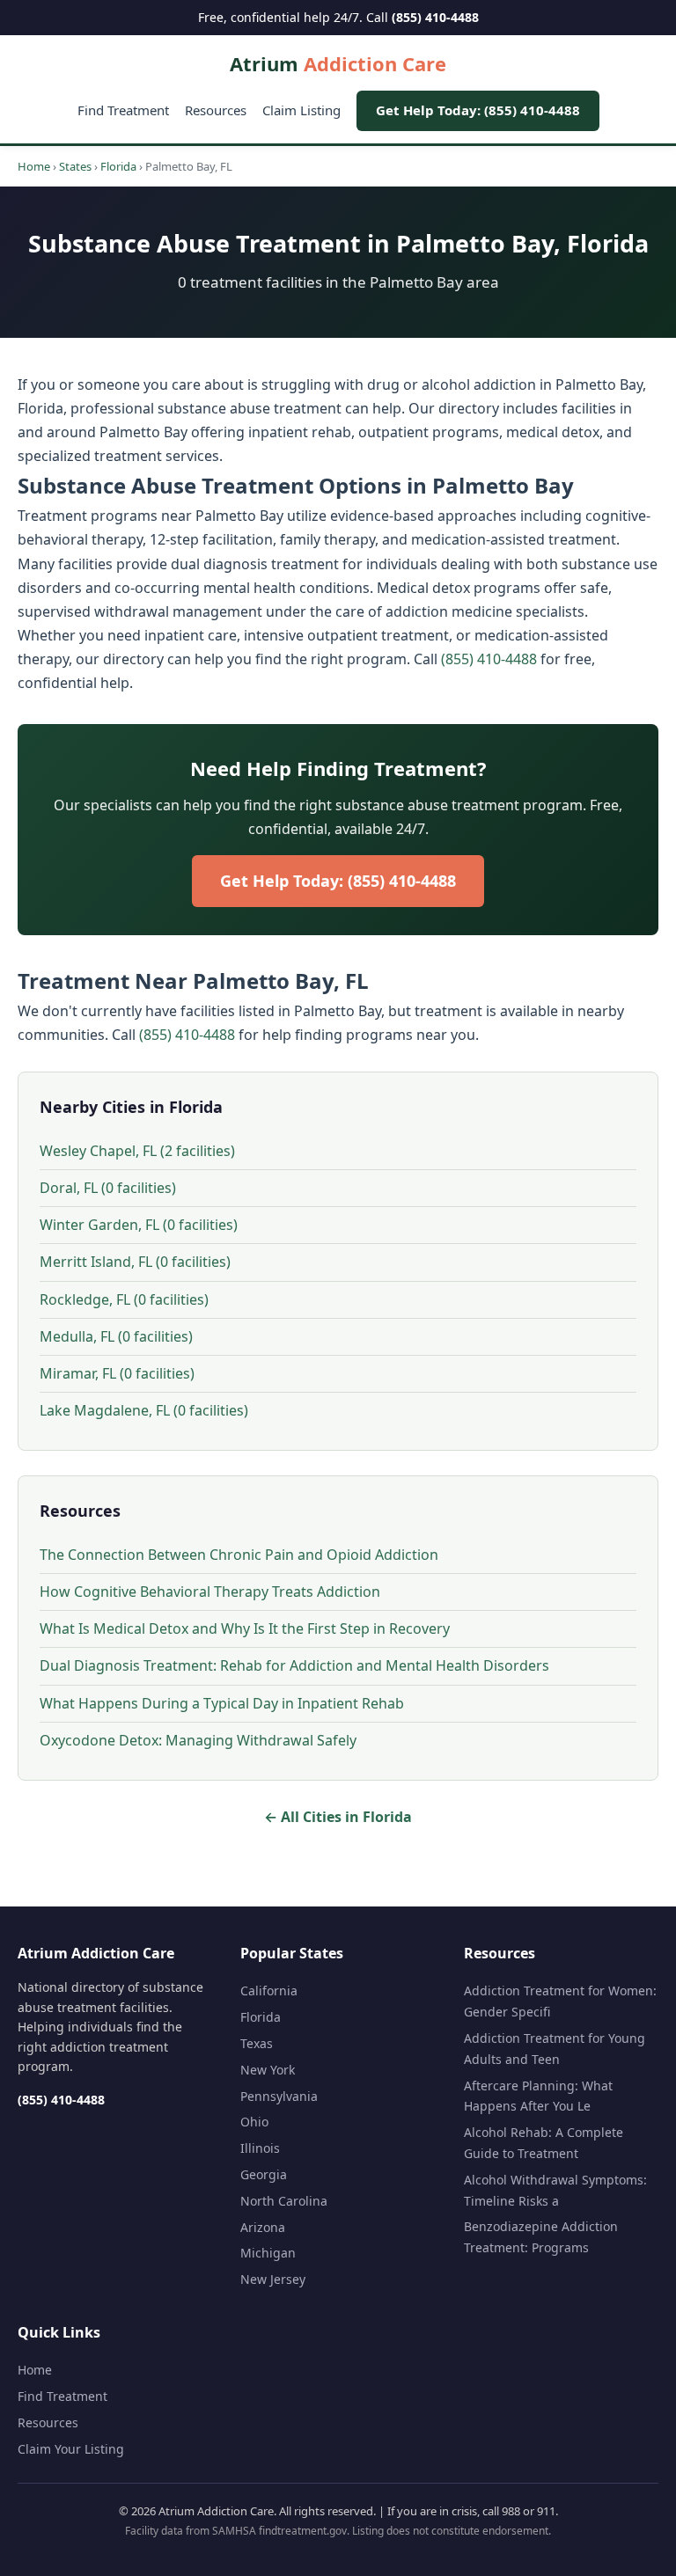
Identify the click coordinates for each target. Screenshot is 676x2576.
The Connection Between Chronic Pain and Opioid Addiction (239, 1555)
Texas (257, 2043)
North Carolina (284, 2201)
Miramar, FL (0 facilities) (117, 1373)
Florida (118, 166)
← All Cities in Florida (338, 1817)
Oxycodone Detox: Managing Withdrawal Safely (198, 1740)
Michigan (268, 2253)
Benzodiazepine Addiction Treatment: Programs (541, 2237)
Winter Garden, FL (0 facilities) (139, 1225)
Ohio (254, 2122)
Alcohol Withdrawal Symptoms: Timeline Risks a (555, 2190)
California (269, 1991)
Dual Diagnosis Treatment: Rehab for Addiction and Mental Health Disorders (294, 1665)
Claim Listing (301, 110)
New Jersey (273, 2279)
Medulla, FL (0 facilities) (116, 1336)
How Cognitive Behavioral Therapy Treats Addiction (210, 1592)
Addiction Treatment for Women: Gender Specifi (560, 2001)
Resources (216, 110)
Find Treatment (123, 110)
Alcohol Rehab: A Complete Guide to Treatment (544, 2143)
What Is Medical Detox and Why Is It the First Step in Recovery (245, 1628)
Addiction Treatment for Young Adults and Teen (555, 2049)
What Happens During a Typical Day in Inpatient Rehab (222, 1703)
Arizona (263, 2227)
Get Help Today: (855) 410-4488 (478, 110)
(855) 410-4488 (435, 17)
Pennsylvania (279, 2096)
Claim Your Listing (71, 2449)
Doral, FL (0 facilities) (108, 1188)
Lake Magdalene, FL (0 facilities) (144, 1410)
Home (34, 166)
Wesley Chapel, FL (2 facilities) (137, 1151)
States (75, 166)
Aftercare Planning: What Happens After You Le (538, 2096)
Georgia (264, 2174)
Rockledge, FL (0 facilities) (124, 1299)
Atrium (338, 63)
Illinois (260, 2148)
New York (268, 2070)
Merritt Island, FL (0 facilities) (135, 1262)
